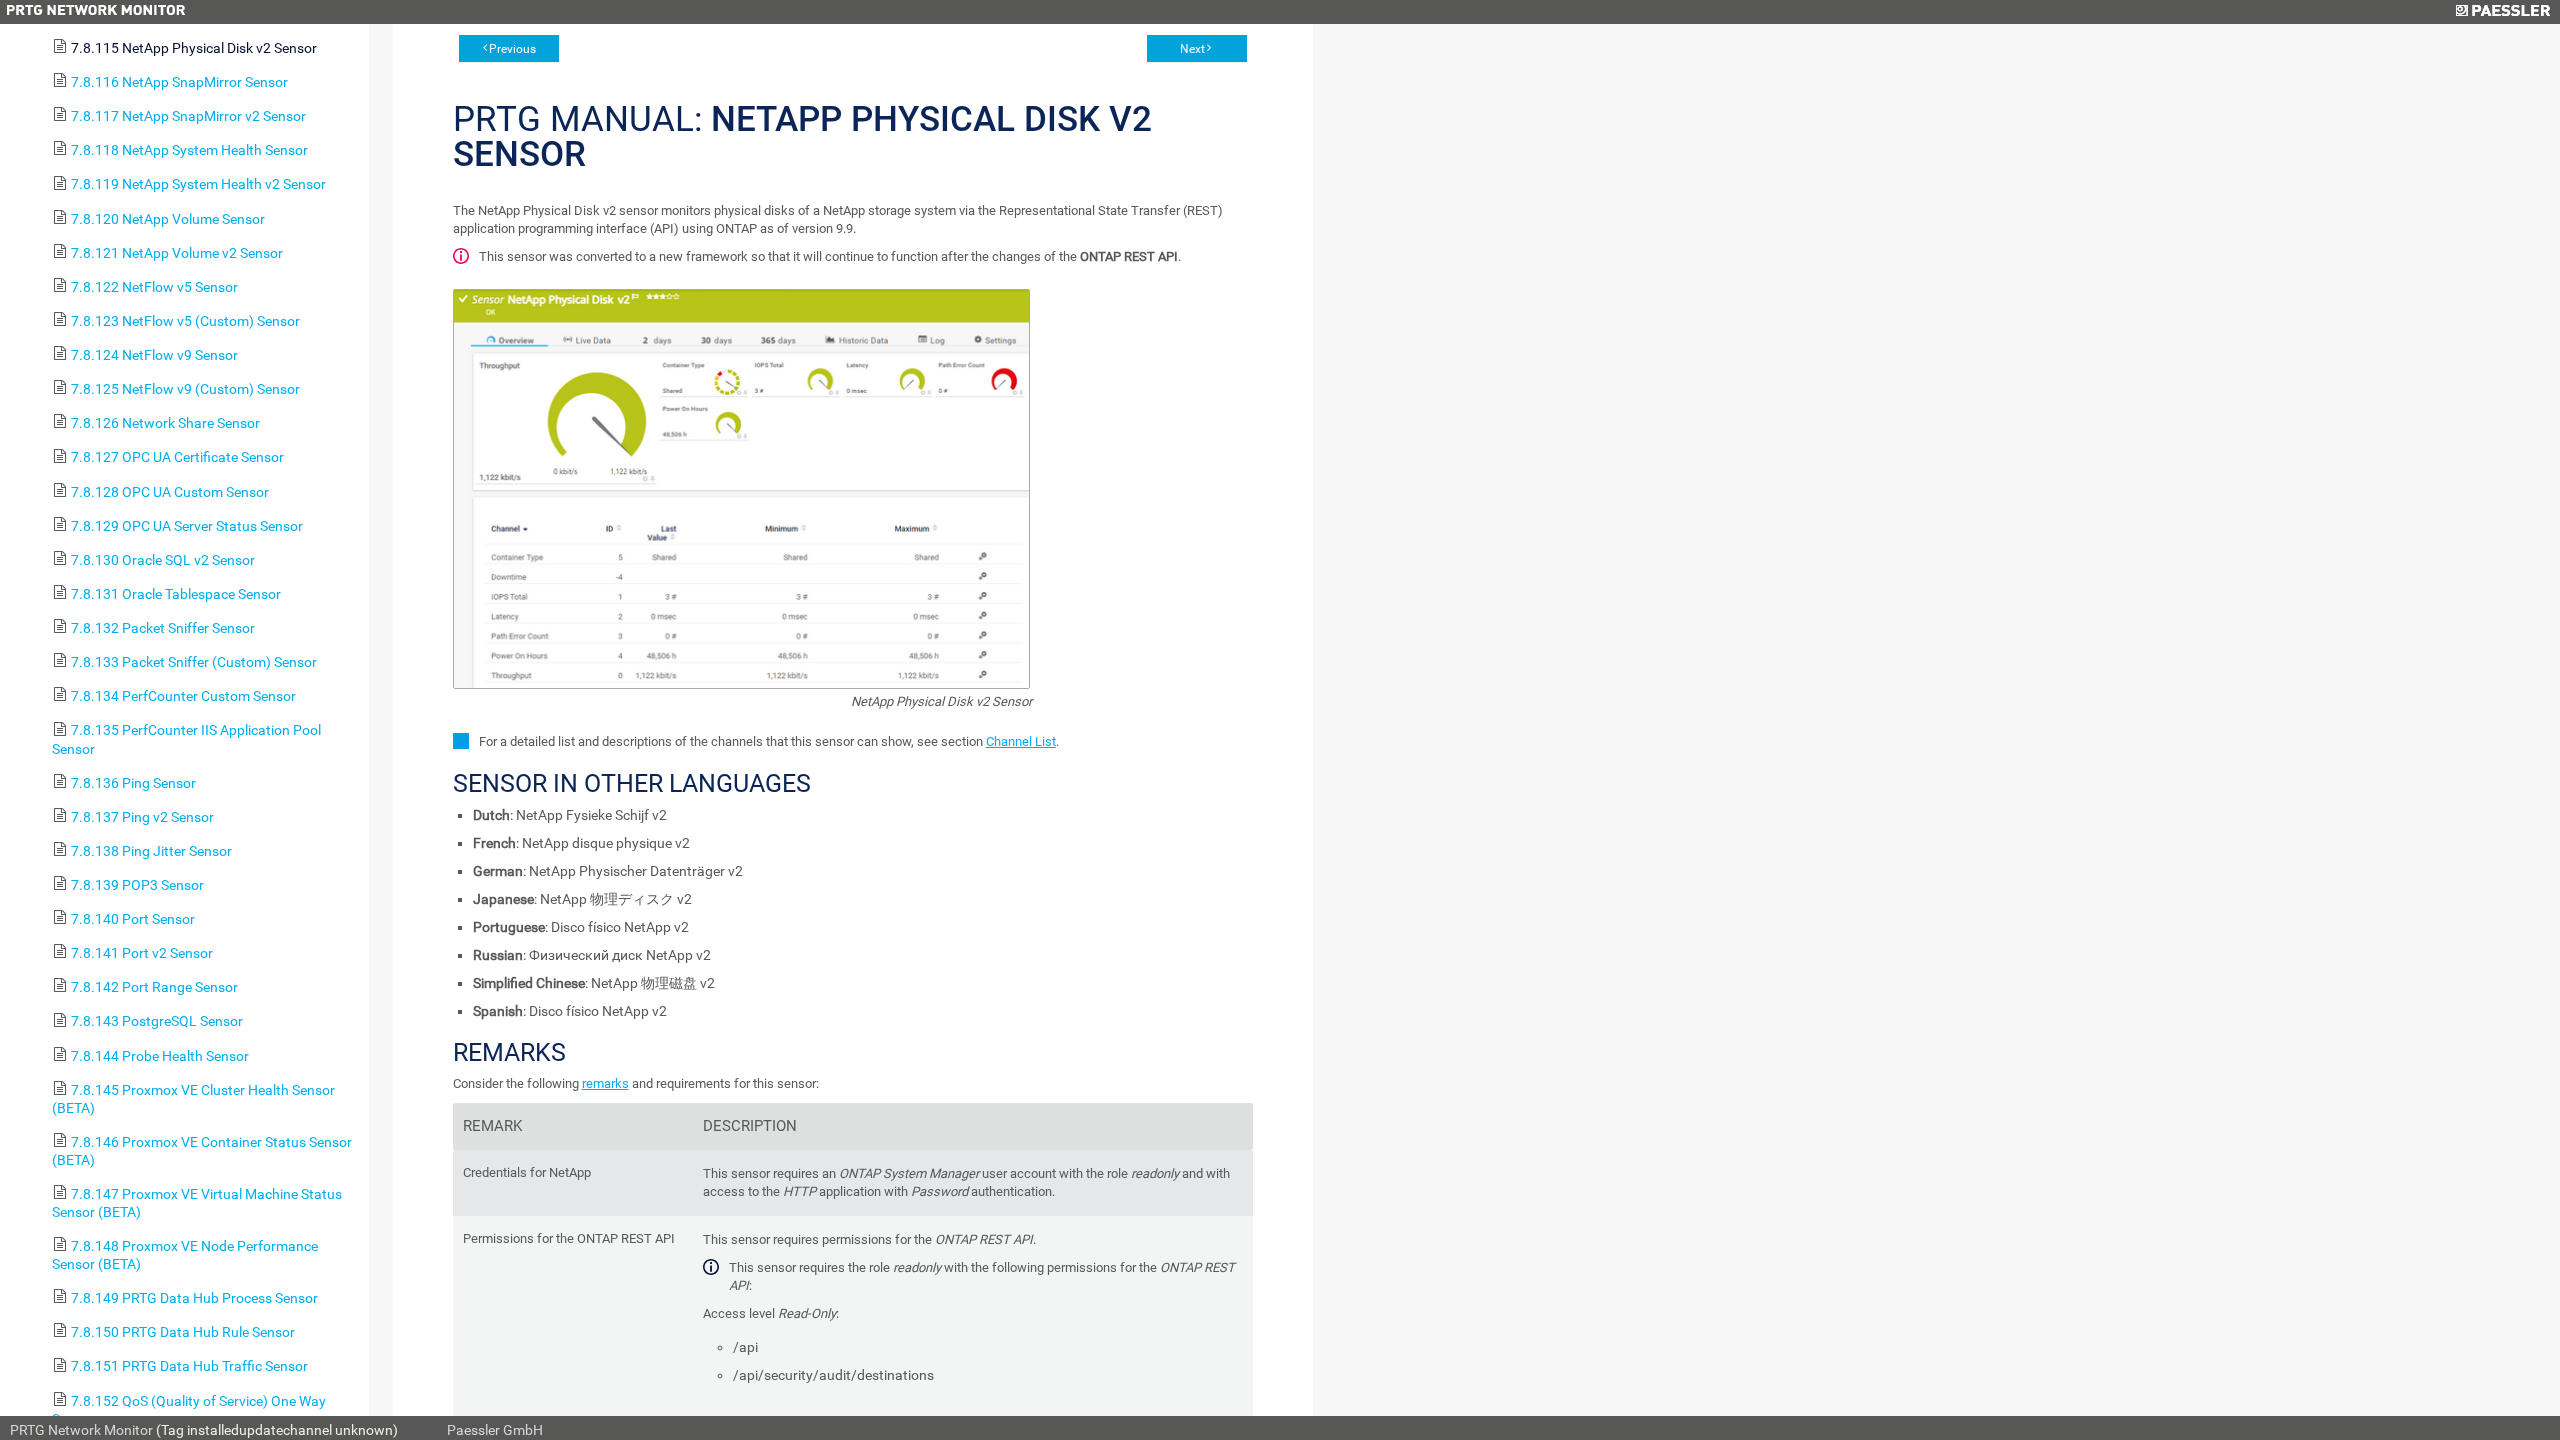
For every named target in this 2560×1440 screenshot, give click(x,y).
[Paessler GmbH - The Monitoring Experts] (2502, 12)
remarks (605, 1083)
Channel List (1021, 741)
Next (1192, 49)
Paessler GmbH (495, 1430)
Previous (512, 49)
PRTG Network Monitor (81, 1430)
